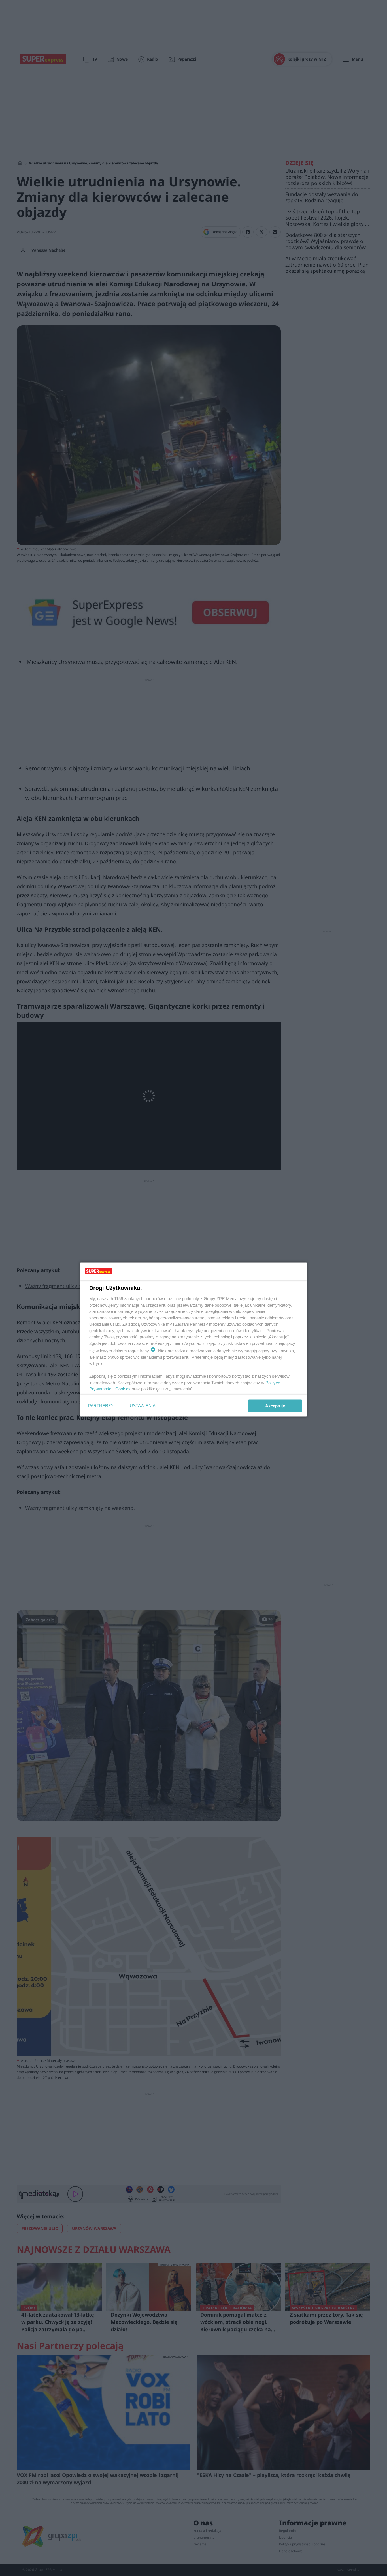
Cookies (123, 1389)
